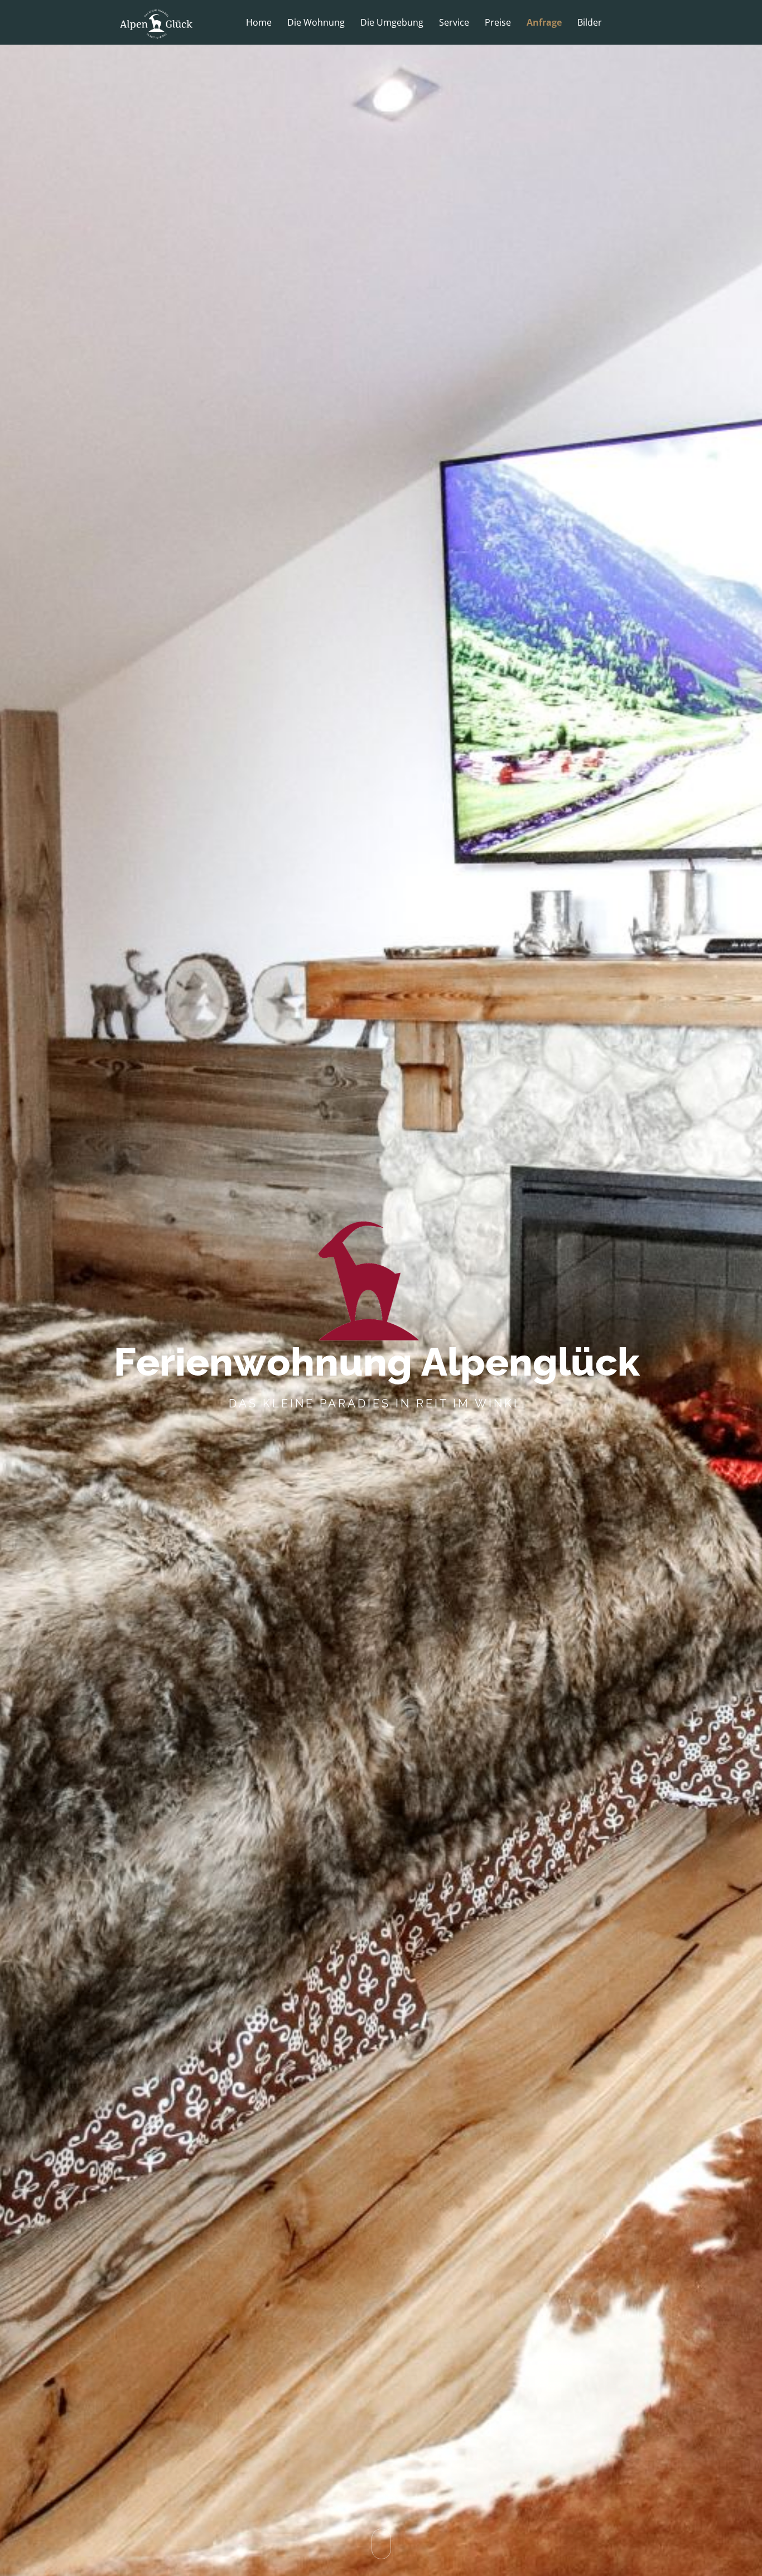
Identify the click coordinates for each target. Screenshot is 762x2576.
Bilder (590, 23)
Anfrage (544, 23)
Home (259, 23)
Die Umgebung (392, 23)
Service (454, 23)
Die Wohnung (316, 23)
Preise (498, 23)
